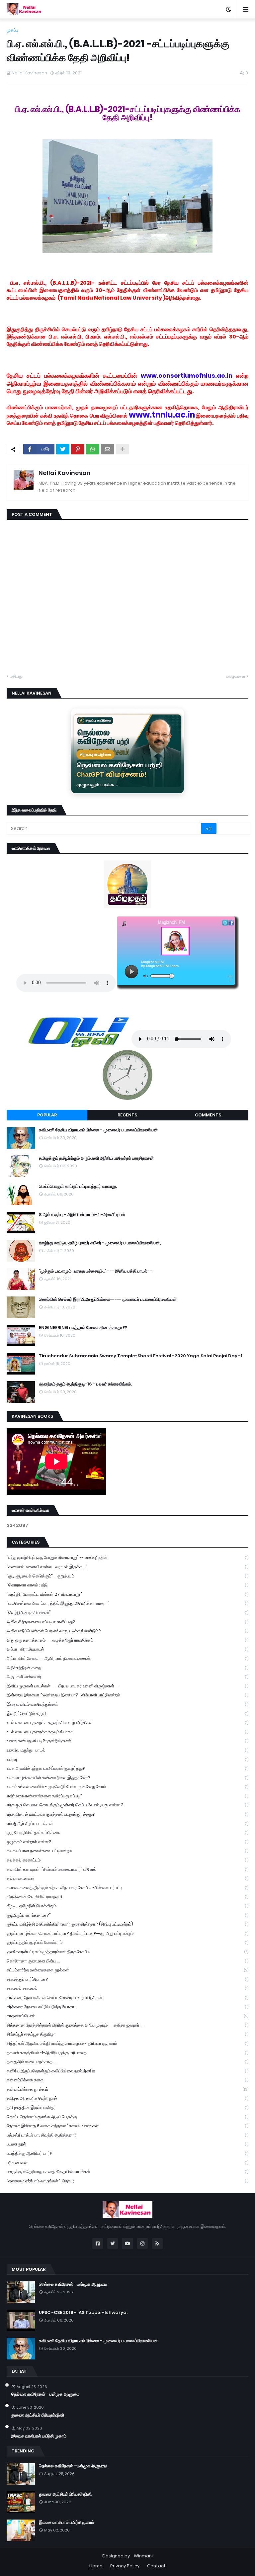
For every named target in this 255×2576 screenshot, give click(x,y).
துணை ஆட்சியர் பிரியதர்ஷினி (38, 2415)
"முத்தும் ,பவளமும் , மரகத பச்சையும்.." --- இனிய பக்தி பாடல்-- (95, 1271)
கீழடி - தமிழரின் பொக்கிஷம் (127, 1906)
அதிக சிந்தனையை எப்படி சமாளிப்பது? (127, 1622)
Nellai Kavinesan (65, 473)
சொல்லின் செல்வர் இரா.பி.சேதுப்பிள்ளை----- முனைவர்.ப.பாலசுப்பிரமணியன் (108, 1299)
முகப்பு (12, 30)
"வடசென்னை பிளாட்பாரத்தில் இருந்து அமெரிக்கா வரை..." (127, 1603)
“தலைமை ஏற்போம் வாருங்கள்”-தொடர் (127, 2181)
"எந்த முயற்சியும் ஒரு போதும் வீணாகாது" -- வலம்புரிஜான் (127, 1557)
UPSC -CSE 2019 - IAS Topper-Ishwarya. (83, 2313)
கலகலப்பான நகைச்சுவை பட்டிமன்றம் (127, 1851)
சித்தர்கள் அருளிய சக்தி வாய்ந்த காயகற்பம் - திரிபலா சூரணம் (127, 2043)
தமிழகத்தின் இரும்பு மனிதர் (127, 2107)
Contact (156, 2566)
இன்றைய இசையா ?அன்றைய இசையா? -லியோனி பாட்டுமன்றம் (127, 1695)
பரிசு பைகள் (127, 2163)
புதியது (16, 676)
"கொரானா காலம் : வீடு (127, 1585)
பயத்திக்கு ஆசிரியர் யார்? (127, 2153)
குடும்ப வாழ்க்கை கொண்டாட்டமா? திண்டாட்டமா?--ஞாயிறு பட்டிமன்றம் (127, 1933)
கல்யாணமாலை (127, 1878)
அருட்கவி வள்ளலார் (127, 1677)
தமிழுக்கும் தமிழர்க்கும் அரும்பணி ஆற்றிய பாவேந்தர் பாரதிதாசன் (96, 1158)
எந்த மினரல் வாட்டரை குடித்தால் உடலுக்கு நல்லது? (127, 1814)
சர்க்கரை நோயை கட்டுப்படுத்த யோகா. (127, 2007)
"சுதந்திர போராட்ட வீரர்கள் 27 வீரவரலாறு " (127, 1594)
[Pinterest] (78, 449)
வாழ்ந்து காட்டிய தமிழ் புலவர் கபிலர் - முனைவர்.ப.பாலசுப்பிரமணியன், (100, 1243)
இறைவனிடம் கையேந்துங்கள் (127, 1704)
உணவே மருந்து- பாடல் (127, 1750)
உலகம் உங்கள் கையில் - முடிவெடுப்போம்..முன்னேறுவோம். (127, 1787)
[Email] (108, 449)
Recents (127, 1115)
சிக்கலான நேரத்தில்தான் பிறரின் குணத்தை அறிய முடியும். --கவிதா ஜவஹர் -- (127, 2025)
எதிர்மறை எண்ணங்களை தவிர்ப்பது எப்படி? (127, 1796)
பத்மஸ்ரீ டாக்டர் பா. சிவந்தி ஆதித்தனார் (127, 2135)
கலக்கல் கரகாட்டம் (127, 1860)
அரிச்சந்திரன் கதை (127, 1668)
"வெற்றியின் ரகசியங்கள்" (127, 1613)
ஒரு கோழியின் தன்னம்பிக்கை (127, 1832)
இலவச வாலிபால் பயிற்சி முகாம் (39, 2436)
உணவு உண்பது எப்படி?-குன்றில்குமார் (127, 1741)
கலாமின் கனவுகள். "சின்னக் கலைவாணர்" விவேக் (127, 1869)
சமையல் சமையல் (127, 1988)
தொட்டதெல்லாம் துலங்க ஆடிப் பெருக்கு (127, 2117)
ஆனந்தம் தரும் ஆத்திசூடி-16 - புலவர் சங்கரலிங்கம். (85, 1384)
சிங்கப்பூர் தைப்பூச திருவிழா (127, 2034)
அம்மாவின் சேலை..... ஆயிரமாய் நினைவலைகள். (127, 1658)
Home (96, 2566)
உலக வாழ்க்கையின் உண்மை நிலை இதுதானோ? (127, 1778)
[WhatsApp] (93, 449)
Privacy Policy (125, 2566)
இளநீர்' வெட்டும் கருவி (127, 1714)
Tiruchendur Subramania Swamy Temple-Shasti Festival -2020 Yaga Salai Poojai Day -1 (141, 1356)
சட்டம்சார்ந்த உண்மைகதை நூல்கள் (127, 1970)
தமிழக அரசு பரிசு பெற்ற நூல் (127, 2098)
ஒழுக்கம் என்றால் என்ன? (127, 1842)
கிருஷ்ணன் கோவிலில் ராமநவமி (127, 1897)
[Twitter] (63, 449)
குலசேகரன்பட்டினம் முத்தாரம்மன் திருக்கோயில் (127, 1952)
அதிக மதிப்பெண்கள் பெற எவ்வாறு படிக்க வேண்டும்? (127, 1631)
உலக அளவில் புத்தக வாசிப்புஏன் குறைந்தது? (127, 1768)
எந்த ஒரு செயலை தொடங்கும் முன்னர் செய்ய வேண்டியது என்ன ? (127, 1805)
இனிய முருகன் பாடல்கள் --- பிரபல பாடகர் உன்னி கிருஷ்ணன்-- (127, 1686)
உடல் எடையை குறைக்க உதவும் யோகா (127, 1732)
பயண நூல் (127, 2144)
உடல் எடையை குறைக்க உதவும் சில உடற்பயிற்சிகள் (127, 1722)
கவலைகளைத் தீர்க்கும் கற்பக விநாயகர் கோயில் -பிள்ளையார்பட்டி (127, 1888)
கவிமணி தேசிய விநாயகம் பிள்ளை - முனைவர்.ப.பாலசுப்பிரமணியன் (98, 1130)
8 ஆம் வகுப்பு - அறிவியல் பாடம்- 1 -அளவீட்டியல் (82, 1215)
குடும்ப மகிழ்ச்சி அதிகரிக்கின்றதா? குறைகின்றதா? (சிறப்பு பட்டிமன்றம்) (127, 1924)
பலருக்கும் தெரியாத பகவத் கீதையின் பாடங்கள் (127, 2172)
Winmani (143, 2556)
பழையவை (236, 676)
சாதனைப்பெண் (127, 2016)
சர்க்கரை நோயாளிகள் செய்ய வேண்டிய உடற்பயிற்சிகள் (127, 1998)
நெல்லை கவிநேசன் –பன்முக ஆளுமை (73, 2284)
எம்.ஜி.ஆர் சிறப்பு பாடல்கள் (127, 1823)
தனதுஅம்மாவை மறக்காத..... (127, 2062)
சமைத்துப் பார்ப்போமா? (127, 1979)
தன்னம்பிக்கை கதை (127, 2080)
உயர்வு (127, 1759)
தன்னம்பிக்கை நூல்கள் (127, 2089)
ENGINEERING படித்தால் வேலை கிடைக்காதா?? (83, 1328)
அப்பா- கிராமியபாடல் (127, 1649)
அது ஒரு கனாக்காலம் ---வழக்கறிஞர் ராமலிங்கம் (127, 1640)
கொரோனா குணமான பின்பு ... (127, 1961)
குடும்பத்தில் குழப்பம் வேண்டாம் (127, 1942)
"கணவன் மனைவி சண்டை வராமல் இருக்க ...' (127, 1567)
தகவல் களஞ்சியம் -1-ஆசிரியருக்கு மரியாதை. (127, 2053)
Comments (208, 1115)
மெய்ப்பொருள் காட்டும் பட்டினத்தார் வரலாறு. (78, 1187)
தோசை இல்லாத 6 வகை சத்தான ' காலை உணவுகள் (127, 2126)
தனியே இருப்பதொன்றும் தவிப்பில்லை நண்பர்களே (127, 2071)
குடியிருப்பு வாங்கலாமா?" (127, 1915)
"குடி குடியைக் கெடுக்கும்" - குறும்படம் (127, 1576)
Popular (47, 1115)
